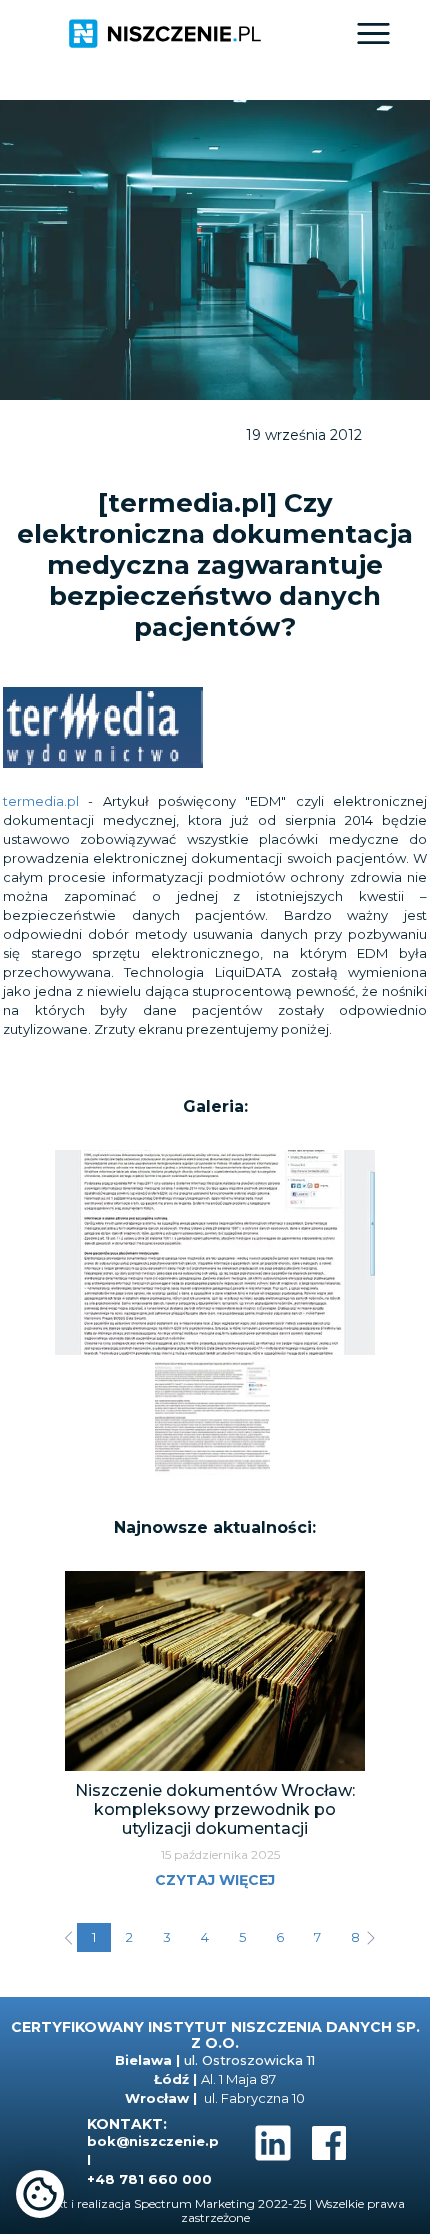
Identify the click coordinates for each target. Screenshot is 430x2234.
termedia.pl (41, 801)
